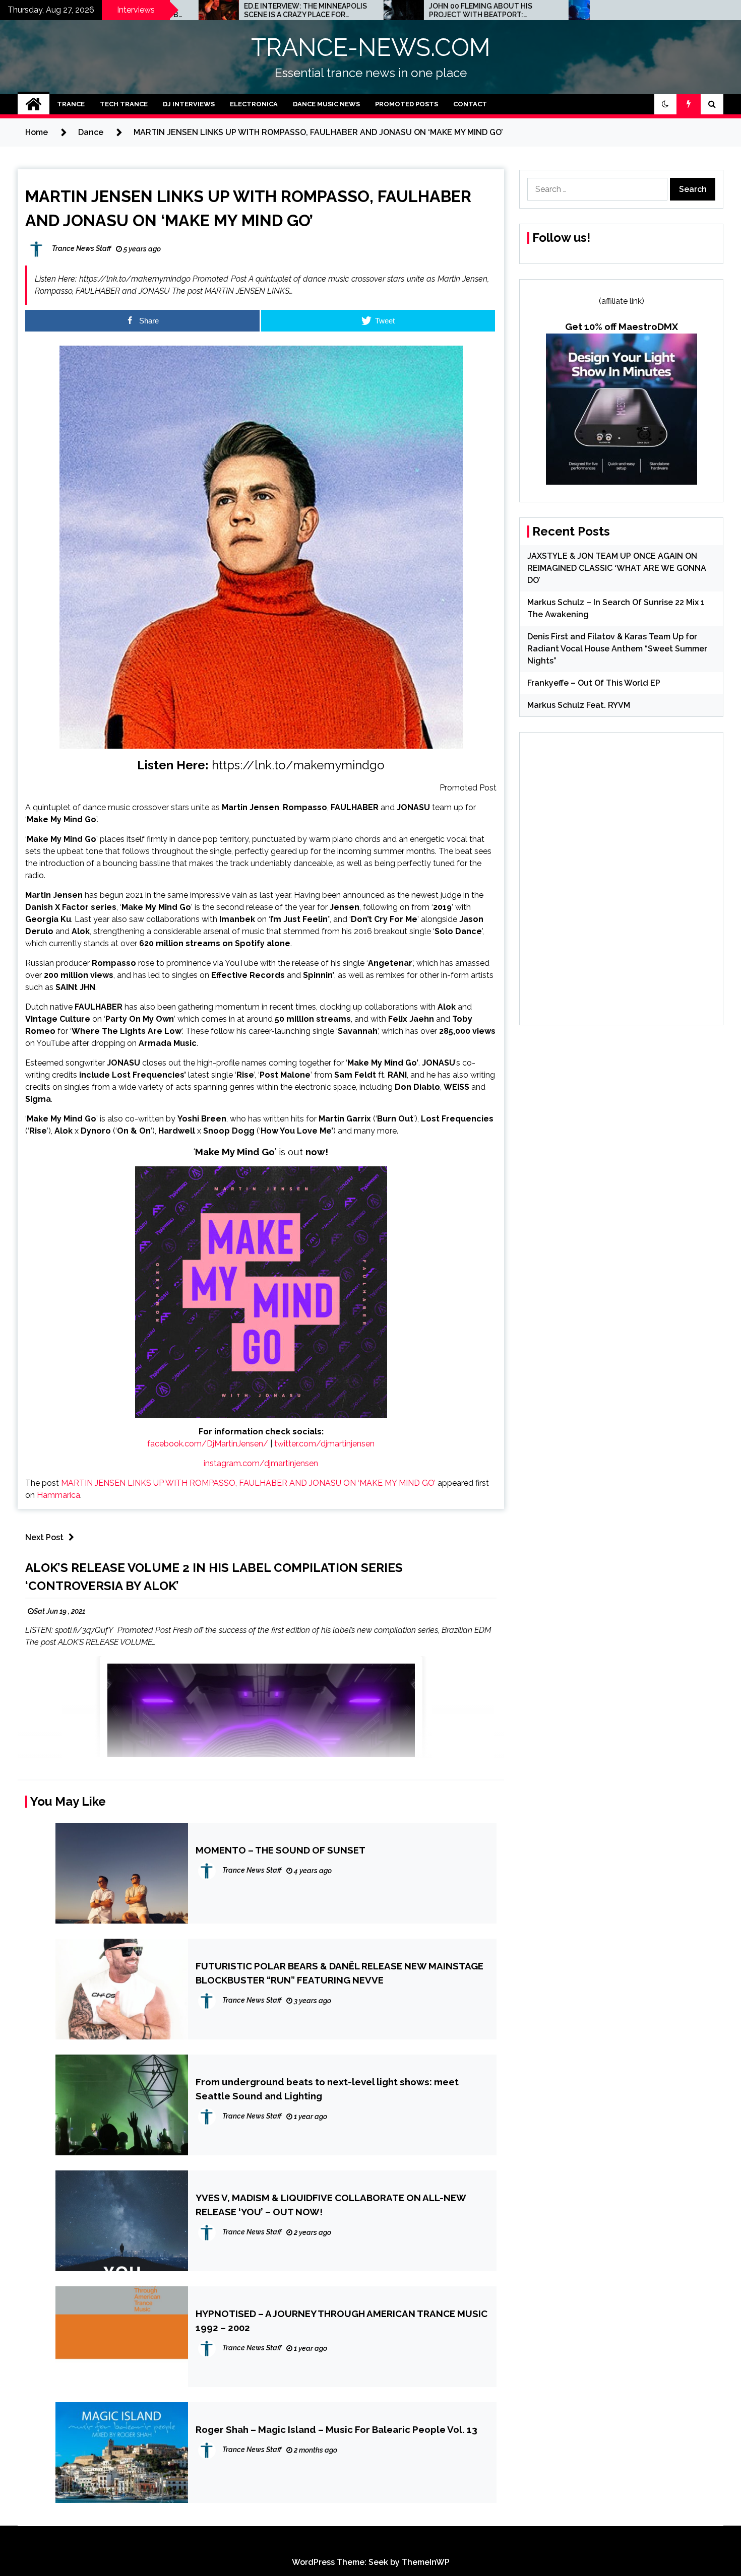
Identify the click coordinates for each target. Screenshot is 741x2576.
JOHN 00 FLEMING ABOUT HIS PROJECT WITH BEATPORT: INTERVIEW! (338, 11)
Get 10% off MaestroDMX (622, 326)
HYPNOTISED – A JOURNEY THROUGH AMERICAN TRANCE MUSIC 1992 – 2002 (342, 2321)
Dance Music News (326, 104)
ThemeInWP (426, 2562)
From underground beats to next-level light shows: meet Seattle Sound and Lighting (327, 2089)
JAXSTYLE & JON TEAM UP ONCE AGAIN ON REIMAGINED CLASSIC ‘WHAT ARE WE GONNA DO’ (617, 568)
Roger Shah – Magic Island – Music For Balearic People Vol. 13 (336, 2429)
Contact (470, 104)
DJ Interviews (189, 104)
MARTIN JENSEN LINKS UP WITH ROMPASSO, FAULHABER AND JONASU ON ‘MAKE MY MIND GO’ (248, 1483)
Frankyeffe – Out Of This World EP (594, 683)
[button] (665, 104)
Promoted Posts (407, 104)
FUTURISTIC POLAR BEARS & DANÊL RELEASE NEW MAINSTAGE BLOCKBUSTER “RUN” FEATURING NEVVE (339, 1973)
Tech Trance (124, 104)
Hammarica (58, 1495)
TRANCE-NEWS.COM (371, 47)
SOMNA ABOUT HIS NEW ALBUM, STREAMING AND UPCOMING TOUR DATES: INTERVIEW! (533, 11)
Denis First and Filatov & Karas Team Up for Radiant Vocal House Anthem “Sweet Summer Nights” (617, 649)
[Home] (34, 104)
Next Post (44, 1537)
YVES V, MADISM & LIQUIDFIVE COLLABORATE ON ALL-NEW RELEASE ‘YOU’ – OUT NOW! (331, 2205)
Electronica (254, 104)
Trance (71, 104)
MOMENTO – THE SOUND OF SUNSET (281, 1850)
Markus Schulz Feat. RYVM (579, 705)
